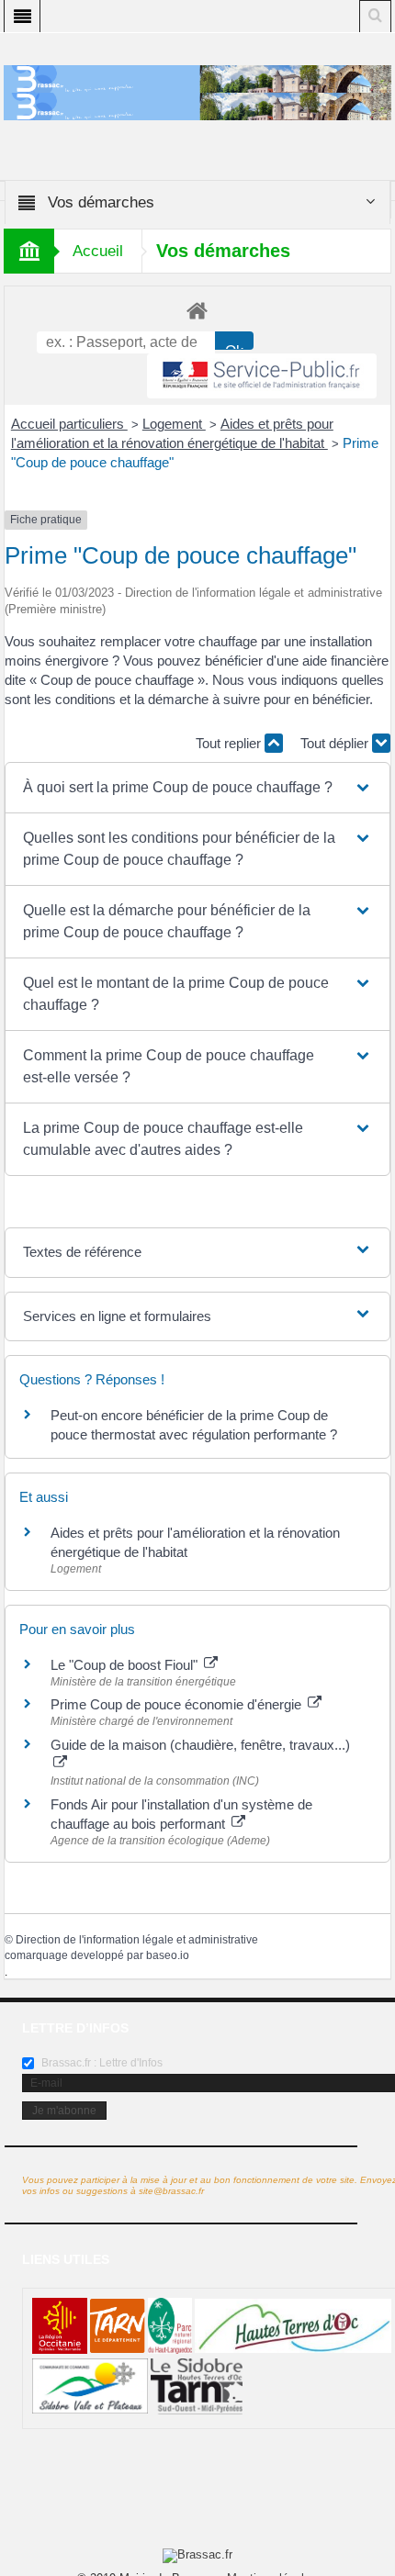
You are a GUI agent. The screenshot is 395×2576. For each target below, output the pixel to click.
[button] (197, 788)
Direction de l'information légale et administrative (137, 1940)
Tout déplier (336, 743)
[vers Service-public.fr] (262, 376)
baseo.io (168, 1955)
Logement (174, 424)
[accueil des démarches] (197, 310)
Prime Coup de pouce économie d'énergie (178, 1704)
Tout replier (230, 743)
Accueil (98, 251)
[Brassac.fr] (197, 106)
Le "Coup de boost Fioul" (126, 1665)
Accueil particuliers (69, 424)
